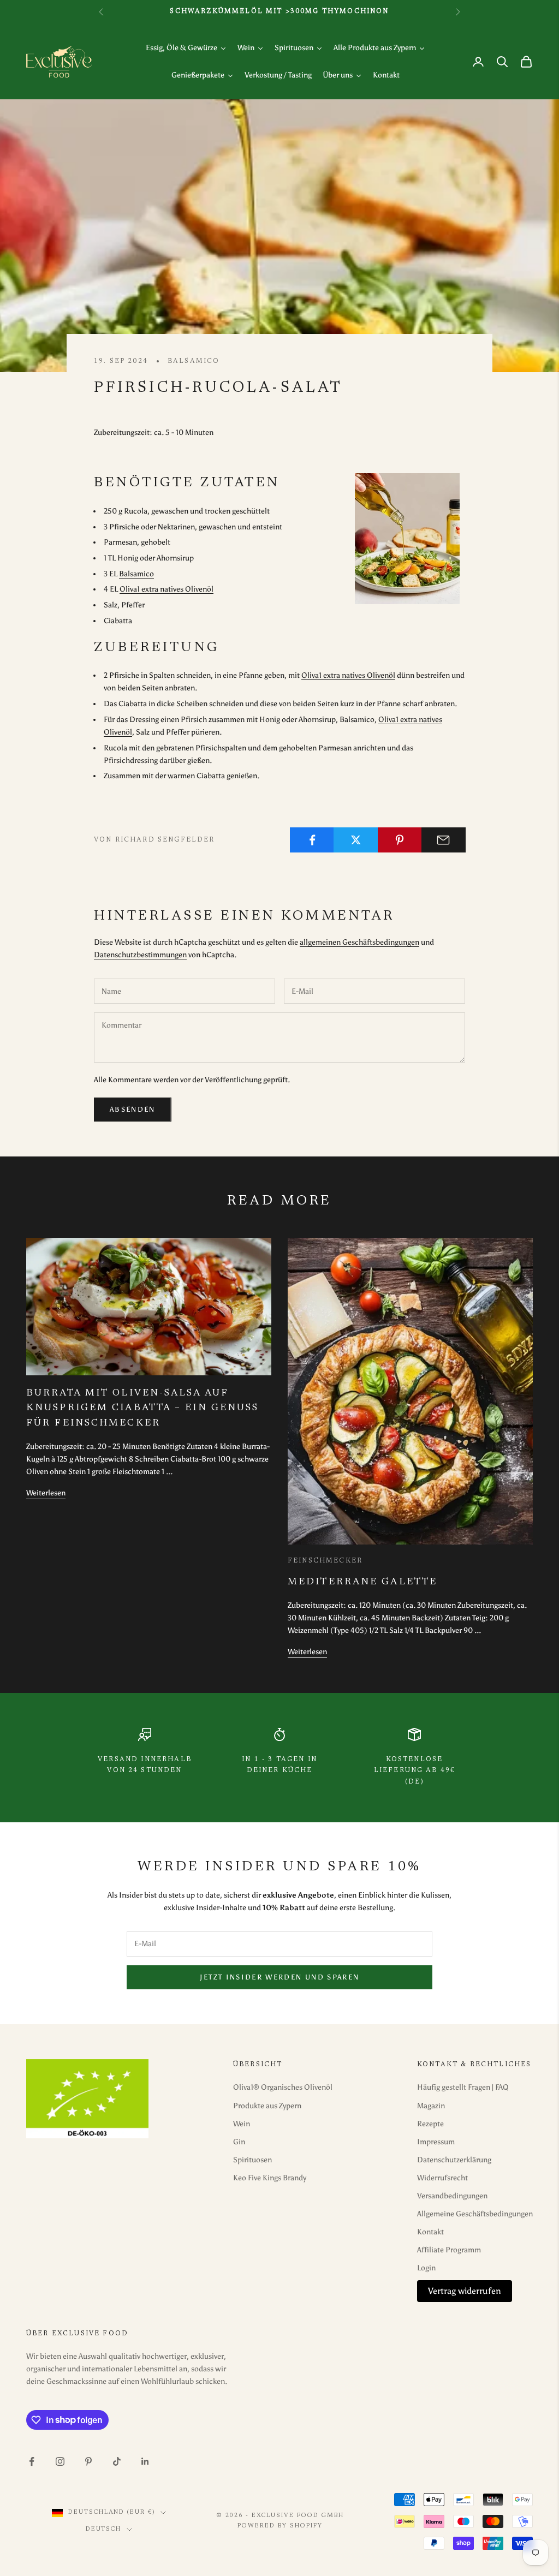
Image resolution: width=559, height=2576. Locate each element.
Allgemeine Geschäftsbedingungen (475, 2214)
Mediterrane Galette (362, 1582)
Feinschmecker (325, 1561)
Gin (239, 2142)
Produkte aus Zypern (267, 2106)
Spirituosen (252, 2160)
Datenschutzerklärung (454, 2160)
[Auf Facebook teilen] (312, 840)
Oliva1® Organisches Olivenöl (283, 2087)
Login (426, 2268)
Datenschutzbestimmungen (140, 955)
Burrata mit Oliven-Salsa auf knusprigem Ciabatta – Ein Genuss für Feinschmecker (142, 1408)
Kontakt (430, 2232)
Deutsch (104, 2529)
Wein (242, 2124)
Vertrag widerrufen (465, 2291)
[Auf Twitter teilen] (356, 840)
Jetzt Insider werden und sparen (280, 1977)
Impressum (436, 2142)
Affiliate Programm (449, 2250)
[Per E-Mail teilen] (444, 840)
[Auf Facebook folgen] (32, 2461)
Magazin (431, 2106)
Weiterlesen (46, 1493)
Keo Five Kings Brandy (270, 2178)
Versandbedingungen (452, 2196)
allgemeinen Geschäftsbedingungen (359, 942)
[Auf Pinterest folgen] (88, 2461)
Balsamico (194, 361)
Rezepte (430, 2124)
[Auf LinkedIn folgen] (145, 2461)
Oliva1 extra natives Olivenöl (166, 589)
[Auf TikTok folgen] (117, 2461)
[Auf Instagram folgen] (60, 2461)
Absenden (133, 1109)
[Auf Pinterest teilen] (400, 840)
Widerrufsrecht (442, 2178)
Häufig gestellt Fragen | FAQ (463, 2087)
